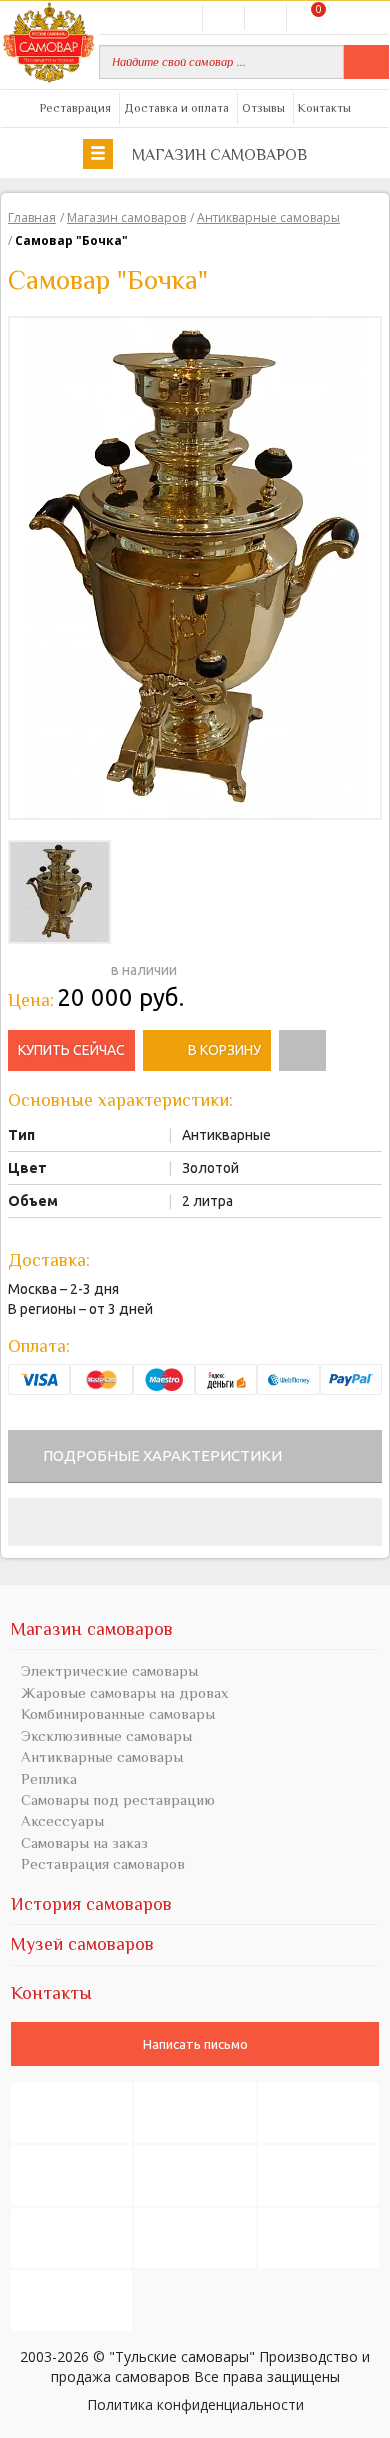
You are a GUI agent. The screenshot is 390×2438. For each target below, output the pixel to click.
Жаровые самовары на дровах (124, 1692)
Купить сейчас (71, 1050)
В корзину (224, 1050)
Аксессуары (62, 1820)
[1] (16, 967)
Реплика (49, 1778)
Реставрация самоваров (103, 1863)
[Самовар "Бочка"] (195, 566)
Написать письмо (195, 2044)
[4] (64, 967)
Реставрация (75, 108)
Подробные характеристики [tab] (162, 1455)
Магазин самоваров (217, 155)
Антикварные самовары (102, 1756)
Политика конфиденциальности (195, 2404)
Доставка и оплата (176, 108)
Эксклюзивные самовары (106, 1735)
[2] (32, 967)
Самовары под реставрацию (118, 1799)
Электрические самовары (109, 1670)
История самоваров (91, 1904)
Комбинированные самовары (118, 1713)
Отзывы (263, 108)
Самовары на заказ (84, 1842)
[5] (80, 967)
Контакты (324, 108)
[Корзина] (306, 16)
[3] (48, 967)
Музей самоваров (82, 1944)
